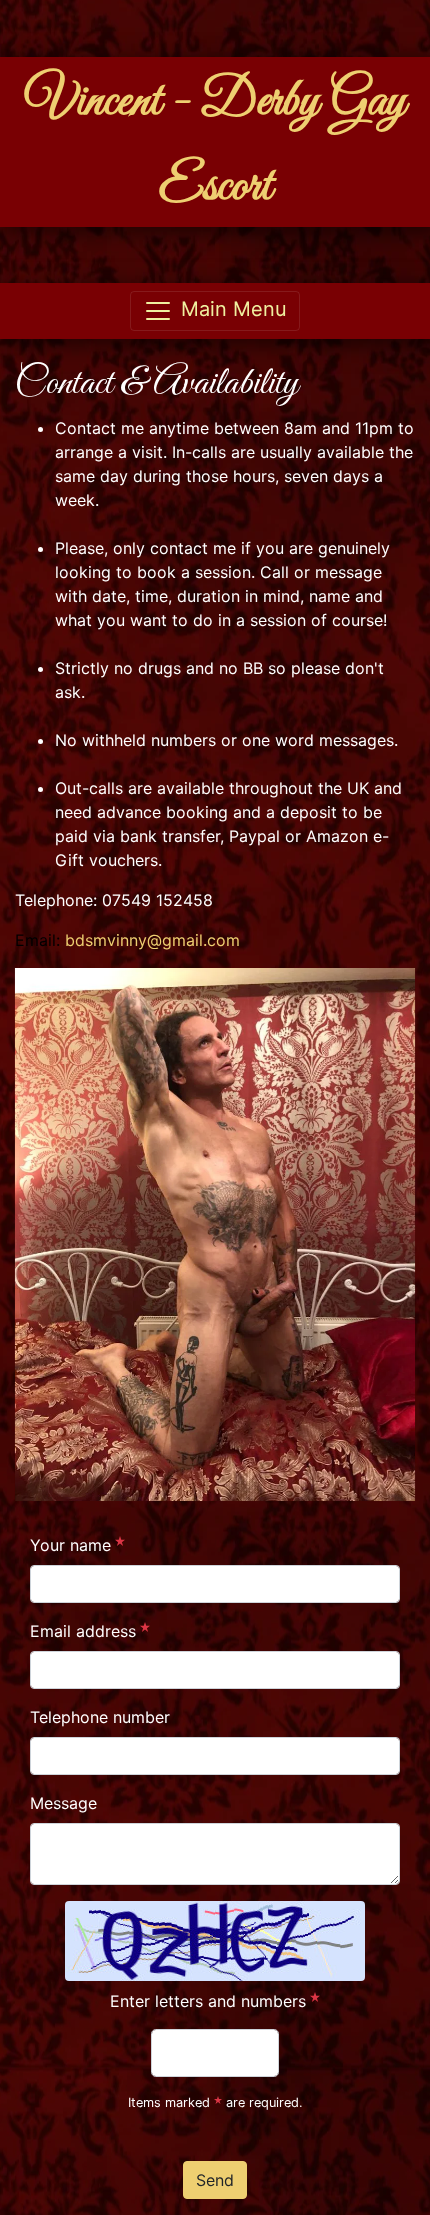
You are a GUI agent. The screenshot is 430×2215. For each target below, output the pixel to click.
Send (215, 2180)
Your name (70, 1545)
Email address (83, 1631)
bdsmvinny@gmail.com (152, 940)
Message (63, 1803)
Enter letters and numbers (208, 2001)
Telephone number (100, 1717)
